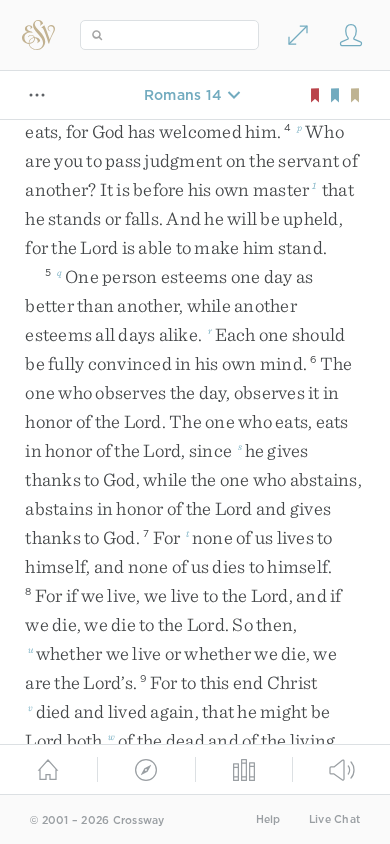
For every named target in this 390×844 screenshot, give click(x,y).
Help (268, 819)
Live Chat (334, 819)
